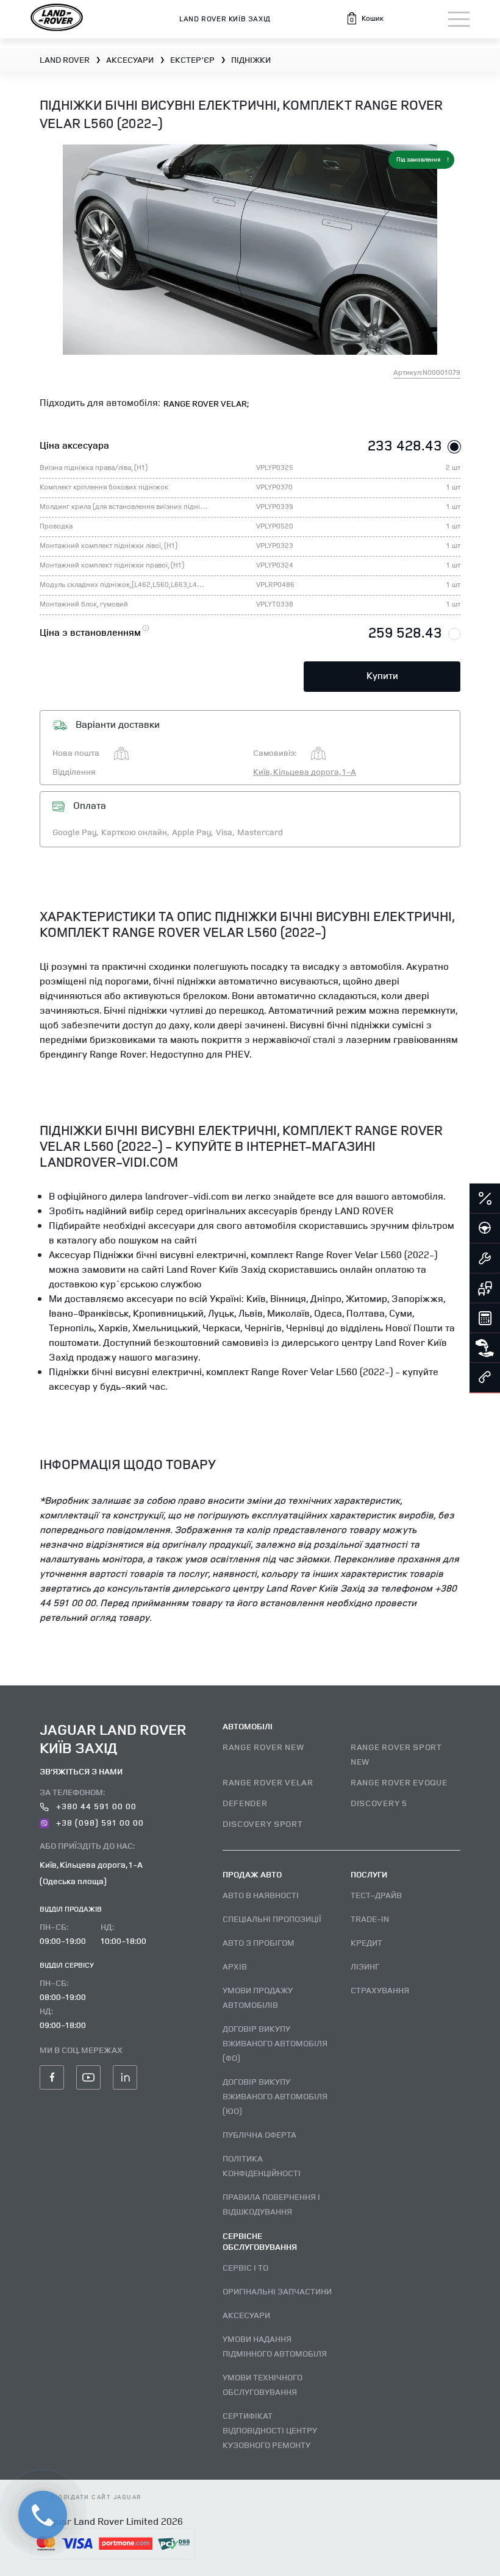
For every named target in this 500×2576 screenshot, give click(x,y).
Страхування (380, 1990)
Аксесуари (246, 2315)
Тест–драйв (376, 1895)
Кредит (366, 1942)
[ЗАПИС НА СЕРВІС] (485, 1259)
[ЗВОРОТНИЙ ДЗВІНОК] (485, 1378)
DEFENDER (245, 1803)
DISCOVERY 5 (379, 1803)
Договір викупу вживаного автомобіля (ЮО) (275, 2096)
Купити (382, 675)
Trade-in (370, 1919)
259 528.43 (405, 632)
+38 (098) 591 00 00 (99, 1822)
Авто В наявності (261, 1895)
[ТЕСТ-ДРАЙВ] (485, 1229)
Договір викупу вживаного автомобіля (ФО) (275, 2043)
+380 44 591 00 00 (95, 1806)
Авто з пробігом (259, 1942)
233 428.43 (405, 445)
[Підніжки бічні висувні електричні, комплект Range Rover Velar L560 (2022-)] (250, 250)
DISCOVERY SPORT (263, 1823)
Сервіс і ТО (245, 2267)
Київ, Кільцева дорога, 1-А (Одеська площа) (91, 1873)
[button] (365, 18)
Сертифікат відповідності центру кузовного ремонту (270, 2430)
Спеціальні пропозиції (272, 1919)
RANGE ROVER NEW (263, 1747)
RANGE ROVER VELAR (268, 1782)
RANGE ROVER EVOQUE (399, 1782)
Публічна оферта (259, 2134)
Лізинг (365, 1966)
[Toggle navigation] (459, 19)
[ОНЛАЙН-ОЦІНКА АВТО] (485, 1289)
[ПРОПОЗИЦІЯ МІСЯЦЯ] (485, 1199)
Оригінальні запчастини (277, 2291)
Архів (235, 1966)
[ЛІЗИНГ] (485, 1348)
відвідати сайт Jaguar (96, 2497)
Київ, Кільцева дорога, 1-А (305, 771)
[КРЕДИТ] (485, 1318)
